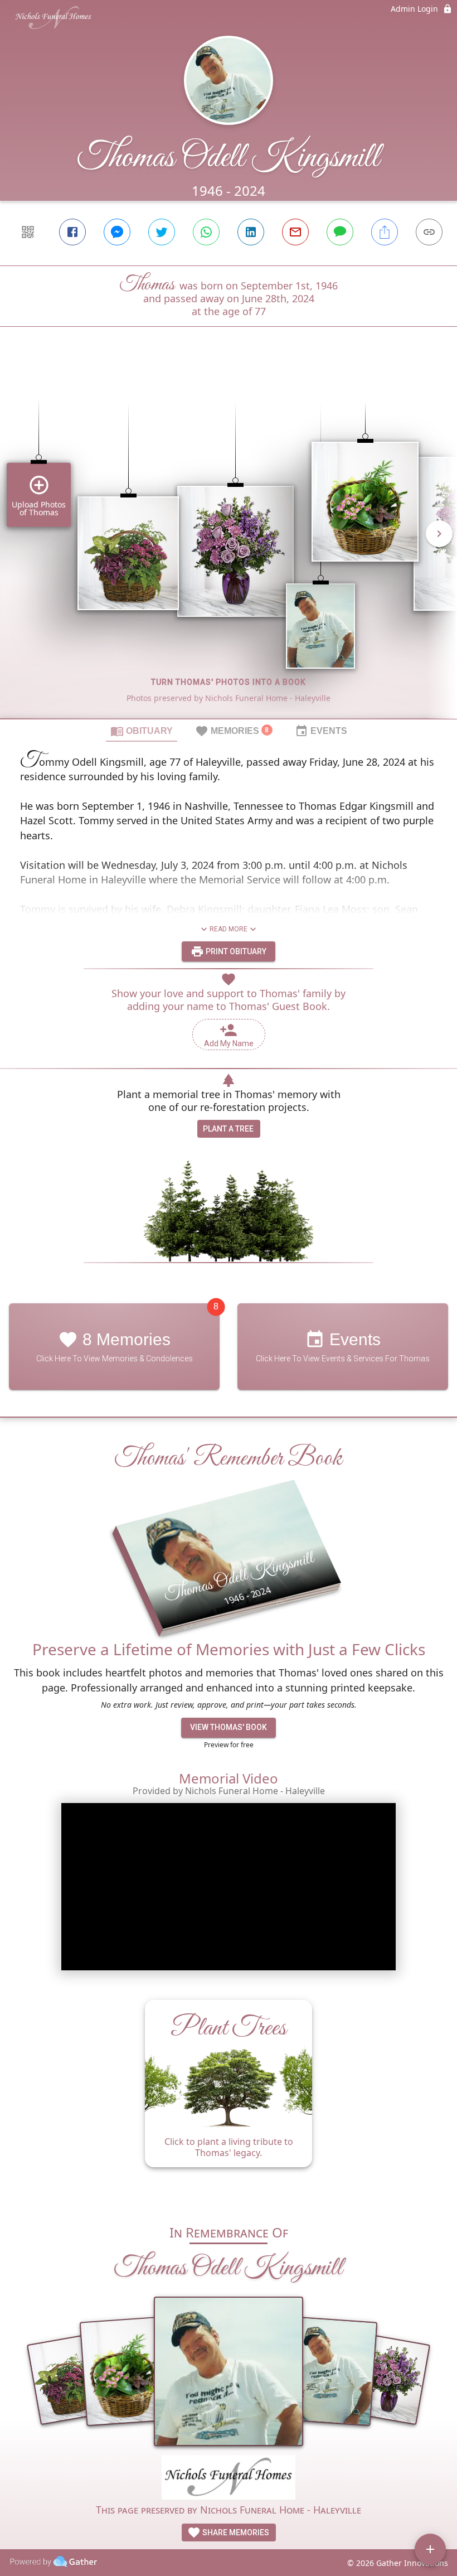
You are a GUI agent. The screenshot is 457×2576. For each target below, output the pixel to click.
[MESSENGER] (117, 232)
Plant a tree (228, 1129)
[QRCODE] (28, 232)
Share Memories (235, 2532)
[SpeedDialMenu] (430, 2549)
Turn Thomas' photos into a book (229, 682)
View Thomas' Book (229, 1727)
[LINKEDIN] (251, 232)
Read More (229, 929)
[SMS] (340, 232)
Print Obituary (235, 951)
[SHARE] (385, 232)
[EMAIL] (295, 232)
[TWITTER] (162, 232)
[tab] (142, 731)
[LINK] (429, 232)
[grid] (229, 542)
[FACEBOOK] (72, 232)
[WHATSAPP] (206, 232)
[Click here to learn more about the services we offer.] (229, 2479)
